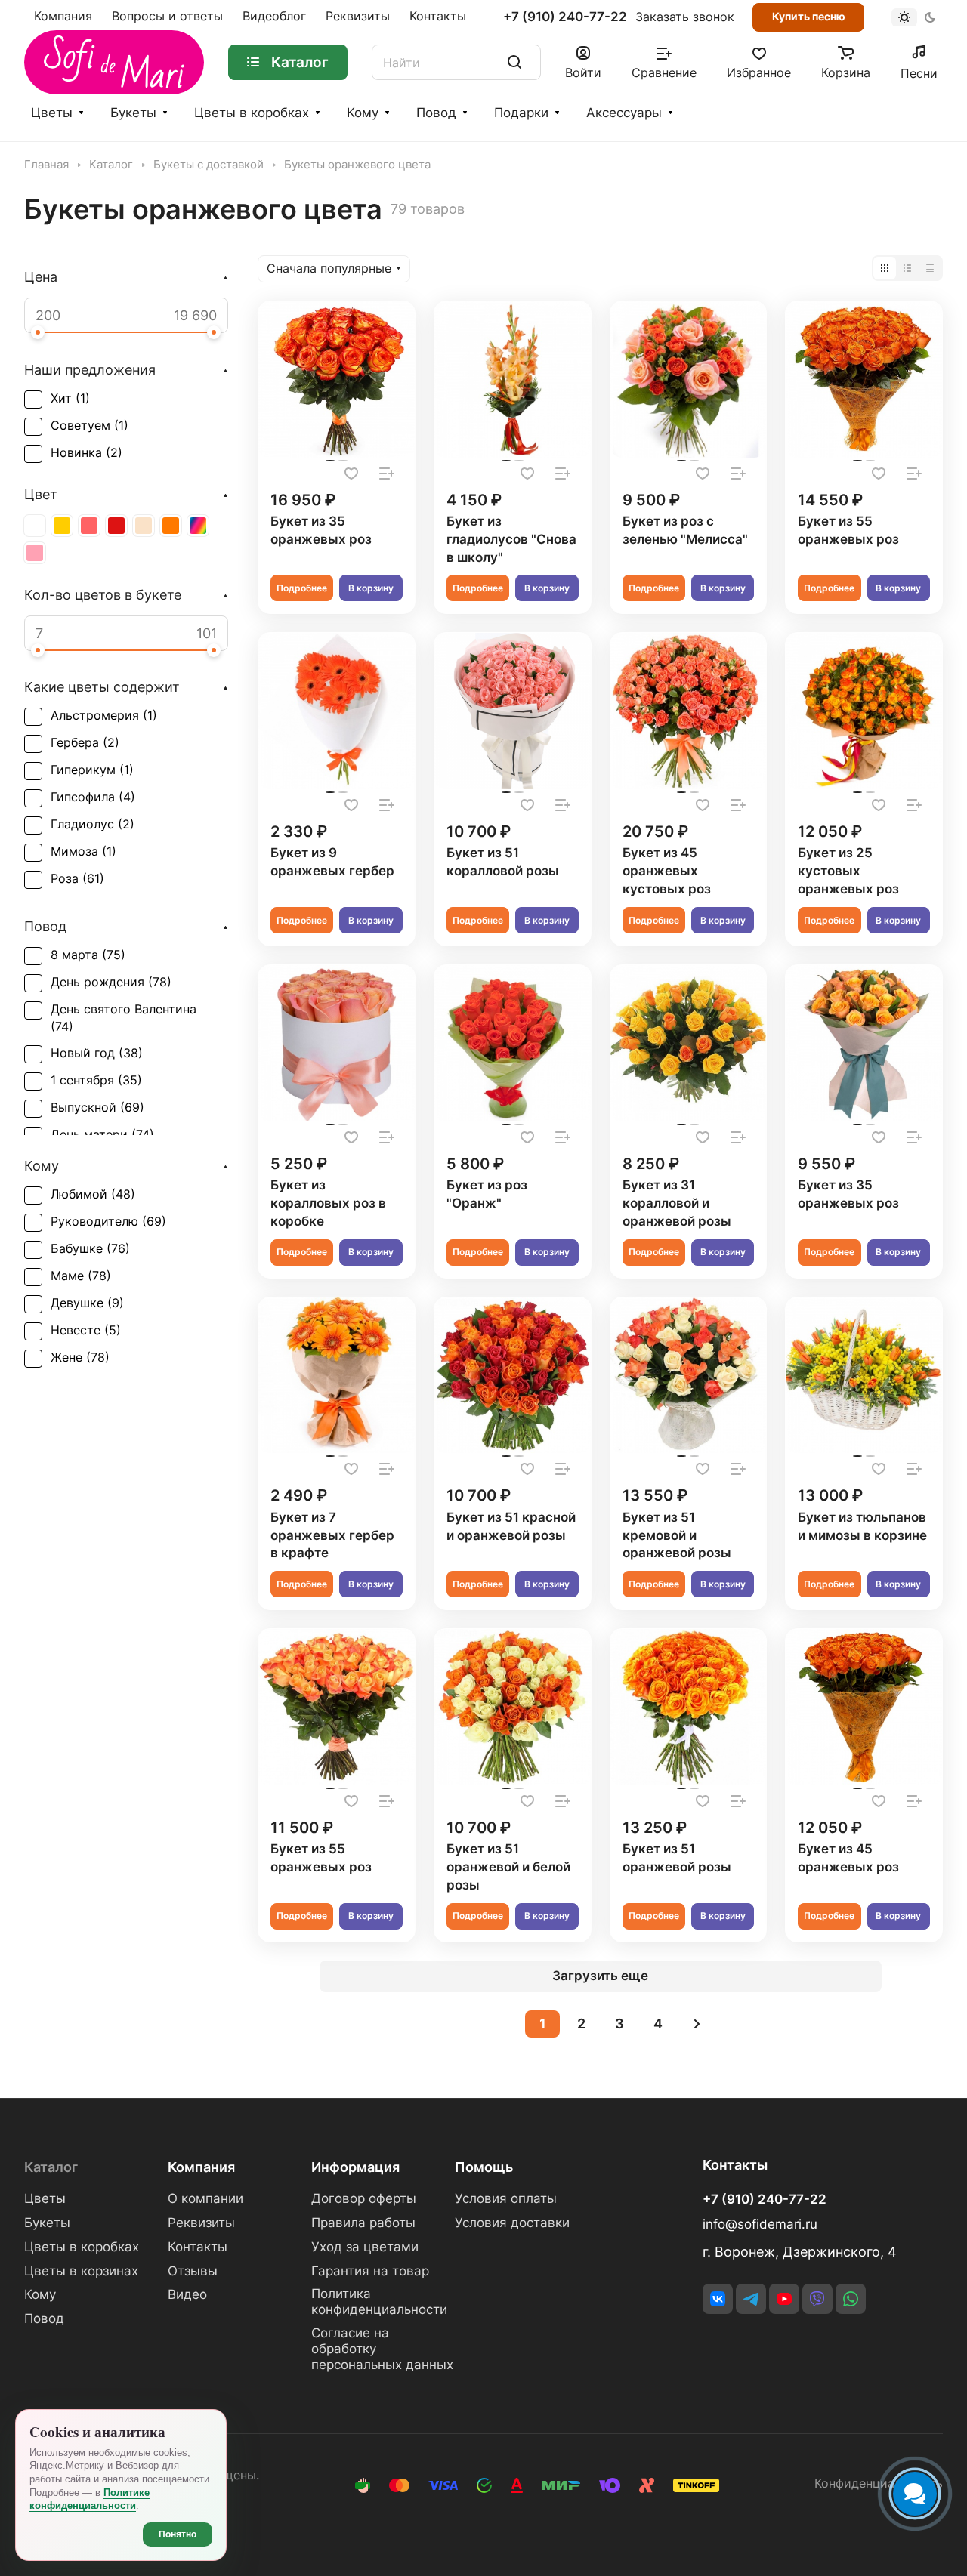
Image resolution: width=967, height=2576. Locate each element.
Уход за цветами (365, 2247)
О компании (205, 2198)
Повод (436, 113)
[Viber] (817, 2299)
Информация (355, 2167)
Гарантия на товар (370, 2271)
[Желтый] (62, 526)
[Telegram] (751, 2299)
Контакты (198, 2247)
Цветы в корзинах (81, 2271)
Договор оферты (364, 2198)
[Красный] (116, 526)
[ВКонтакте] (718, 2299)
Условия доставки (512, 2223)
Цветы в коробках (252, 113)
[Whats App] (851, 2299)
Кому (363, 113)
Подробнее (302, 588)
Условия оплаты (506, 2198)
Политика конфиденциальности (379, 2301)
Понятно (178, 2534)
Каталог (51, 2167)
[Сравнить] (387, 474)
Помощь (484, 2167)
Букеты (133, 113)
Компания (201, 2167)
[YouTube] (784, 2299)
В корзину (371, 588)
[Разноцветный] (198, 526)
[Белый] (35, 526)
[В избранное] (351, 474)
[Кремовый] (144, 526)
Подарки (521, 113)
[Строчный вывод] (907, 268)
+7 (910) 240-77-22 (565, 17)
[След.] (697, 2024)
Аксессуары (624, 113)
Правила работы (363, 2223)
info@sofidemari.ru (760, 2224)
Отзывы (193, 2271)
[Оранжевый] (171, 526)
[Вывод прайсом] (930, 268)
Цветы (52, 113)
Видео (187, 2294)
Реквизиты (201, 2223)
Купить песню (809, 16)
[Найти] (514, 62)
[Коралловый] (89, 526)
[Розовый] (35, 553)
